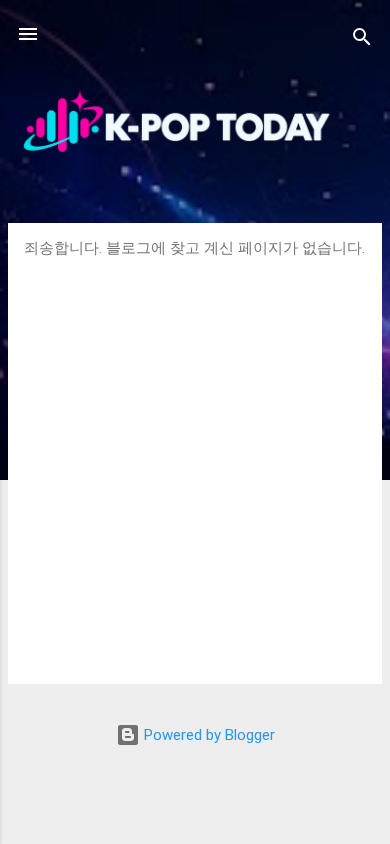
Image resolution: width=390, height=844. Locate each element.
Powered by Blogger (207, 735)
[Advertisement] (195, 463)
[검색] (362, 40)
